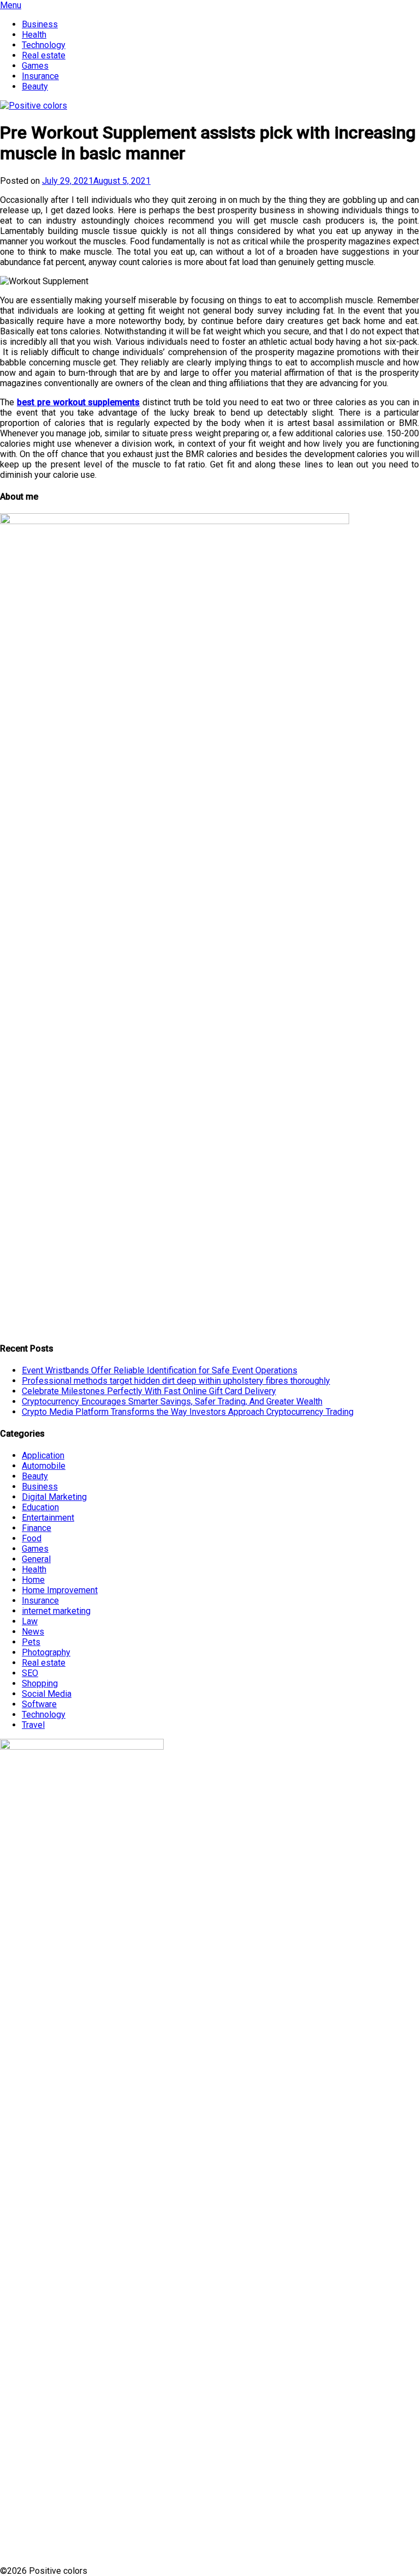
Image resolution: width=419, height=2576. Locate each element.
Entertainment (48, 1518)
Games (35, 66)
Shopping (40, 1683)
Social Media (47, 1694)
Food (32, 1538)
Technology (44, 45)
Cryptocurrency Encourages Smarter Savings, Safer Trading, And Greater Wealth (172, 1401)
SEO (30, 1673)
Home (33, 1580)
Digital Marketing (54, 1497)
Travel (33, 1725)
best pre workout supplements (79, 402)
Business (40, 24)
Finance (37, 1528)
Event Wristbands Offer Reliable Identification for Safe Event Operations (160, 1370)
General (36, 1559)
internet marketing (56, 1611)
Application (43, 1455)
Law (30, 1621)
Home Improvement (60, 1590)
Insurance (40, 76)
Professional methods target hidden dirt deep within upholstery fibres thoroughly (176, 1381)
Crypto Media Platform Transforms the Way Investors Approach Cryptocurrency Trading (188, 1412)
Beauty (35, 86)
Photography (46, 1652)
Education (40, 1507)
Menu (11, 5)
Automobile (44, 1466)
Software (39, 1704)
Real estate (44, 55)
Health (34, 35)
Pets (31, 1642)
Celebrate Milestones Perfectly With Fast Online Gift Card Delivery (149, 1391)
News (33, 1632)
